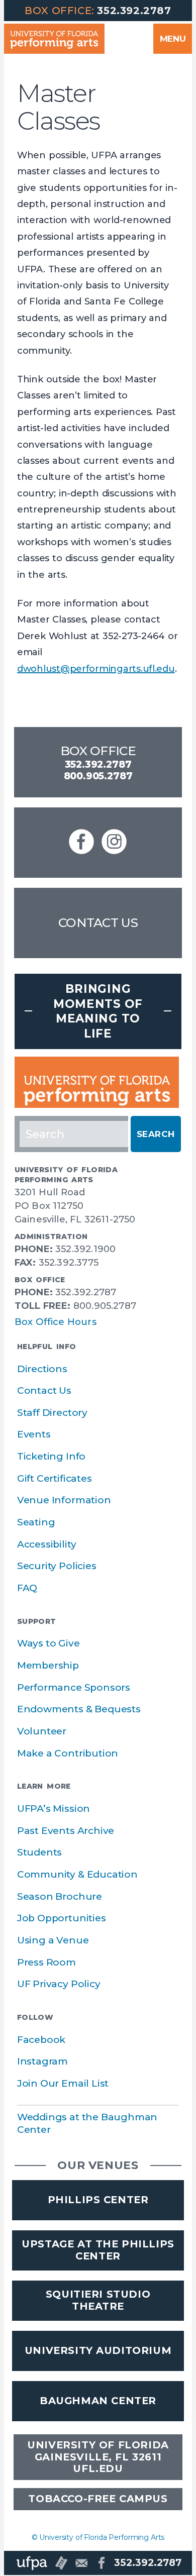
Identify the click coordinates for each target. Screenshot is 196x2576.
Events (34, 1434)
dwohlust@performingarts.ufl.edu (96, 669)
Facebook (41, 2040)
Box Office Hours (56, 1322)
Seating (36, 1522)
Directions (42, 1369)
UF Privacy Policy (59, 1984)
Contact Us (98, 922)
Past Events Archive (66, 1831)
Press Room (46, 1962)
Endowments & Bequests (79, 1709)
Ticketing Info (51, 1456)
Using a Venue (53, 1940)
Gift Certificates (55, 1478)
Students (39, 1852)
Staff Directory (52, 1413)
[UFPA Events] (61, 2563)
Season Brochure (60, 1896)
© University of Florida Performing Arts (98, 2537)
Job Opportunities (62, 1918)
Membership (48, 1665)
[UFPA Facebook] (102, 2563)
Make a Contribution (68, 1753)
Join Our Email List (63, 2083)
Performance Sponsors (74, 1687)
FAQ (27, 1588)
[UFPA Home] (32, 2563)
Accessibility (47, 1544)
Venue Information (64, 1500)
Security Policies (57, 1566)
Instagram (42, 2061)
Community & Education (77, 1874)
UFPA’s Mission (54, 1809)
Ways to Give (48, 1643)
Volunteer (42, 1731)
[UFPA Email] (81, 2563)
